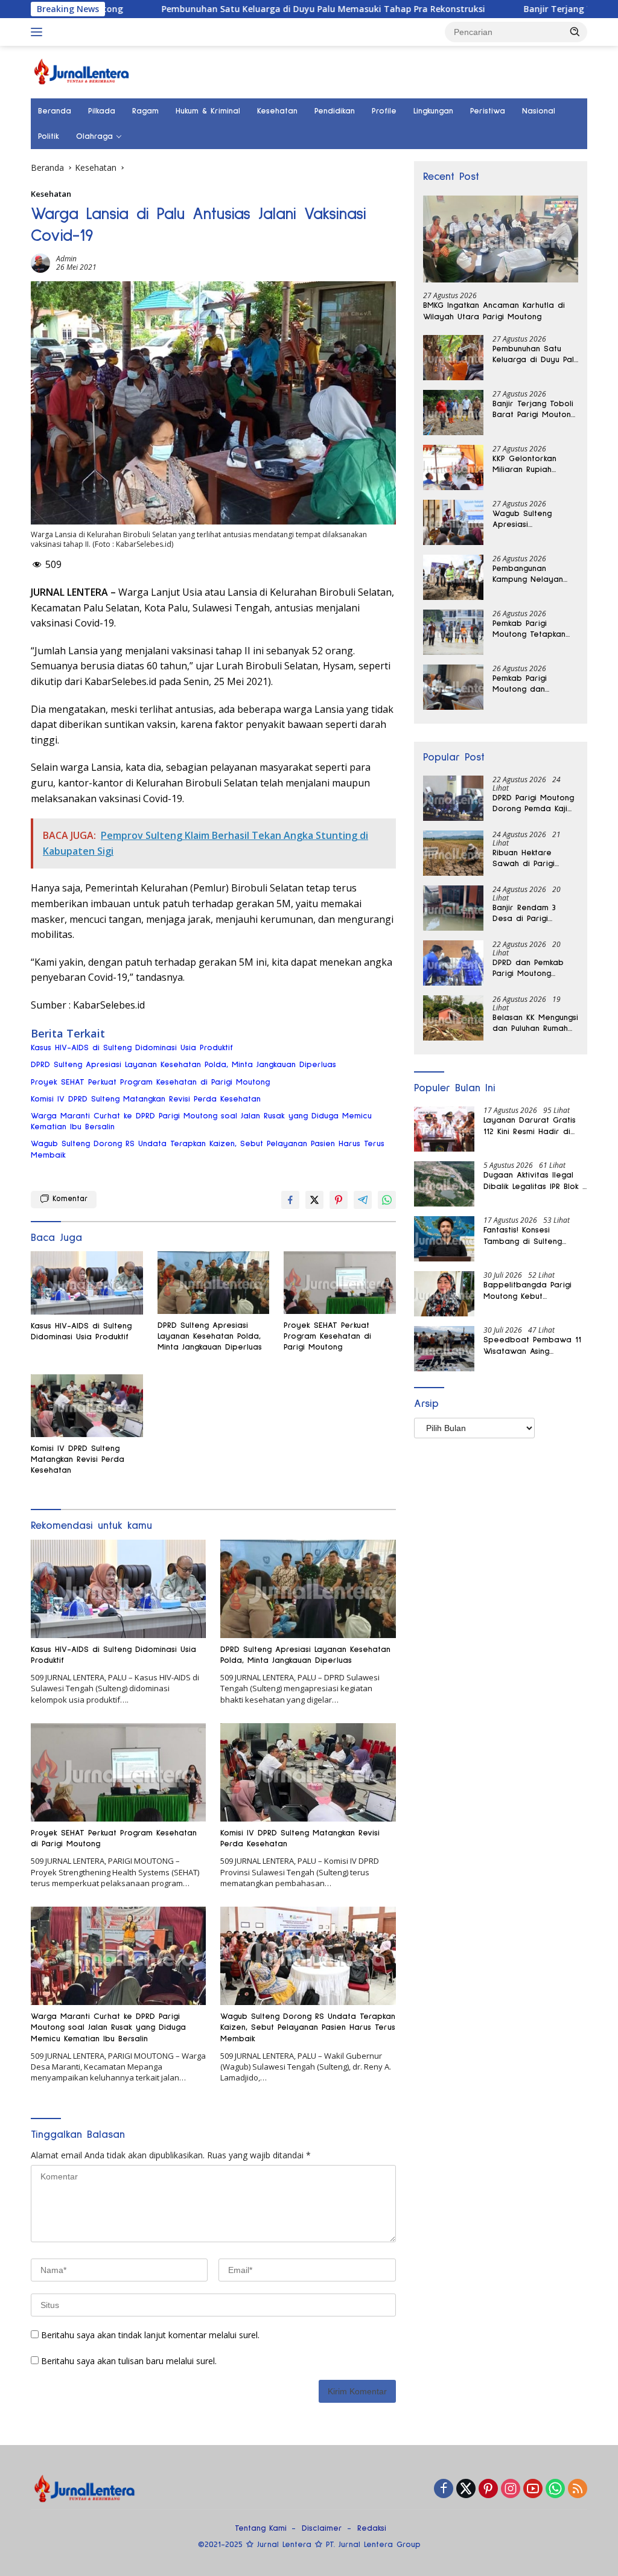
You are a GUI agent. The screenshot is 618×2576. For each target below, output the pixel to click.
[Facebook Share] (290, 1200)
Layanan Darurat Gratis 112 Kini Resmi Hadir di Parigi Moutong (530, 1126)
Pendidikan (335, 111)
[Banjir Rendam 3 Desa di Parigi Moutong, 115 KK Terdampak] (453, 908)
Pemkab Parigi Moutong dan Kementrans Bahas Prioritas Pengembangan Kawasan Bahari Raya (528, 684)
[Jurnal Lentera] (82, 71)
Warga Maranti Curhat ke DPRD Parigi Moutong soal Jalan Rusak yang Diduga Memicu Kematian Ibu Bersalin (201, 1121)
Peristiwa (488, 111)
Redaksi (372, 2528)
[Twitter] (466, 2489)
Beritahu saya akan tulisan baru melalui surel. (129, 2361)
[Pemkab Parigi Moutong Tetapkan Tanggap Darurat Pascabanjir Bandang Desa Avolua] (453, 632)
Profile (384, 111)
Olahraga (94, 136)
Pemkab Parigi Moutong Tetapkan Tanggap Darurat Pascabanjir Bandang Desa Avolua (534, 630)
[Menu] (39, 32)
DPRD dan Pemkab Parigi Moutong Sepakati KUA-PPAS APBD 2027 (530, 969)
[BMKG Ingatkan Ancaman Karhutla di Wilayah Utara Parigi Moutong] (501, 239)
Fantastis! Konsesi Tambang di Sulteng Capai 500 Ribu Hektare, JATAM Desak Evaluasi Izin (534, 1236)
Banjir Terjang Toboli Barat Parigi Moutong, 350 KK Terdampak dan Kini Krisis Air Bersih (535, 410)
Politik (49, 136)
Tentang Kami (261, 2528)
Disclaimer (322, 2528)
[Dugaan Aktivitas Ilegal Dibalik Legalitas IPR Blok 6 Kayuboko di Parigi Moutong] (444, 1184)
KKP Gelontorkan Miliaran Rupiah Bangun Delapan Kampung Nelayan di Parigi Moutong (533, 465)
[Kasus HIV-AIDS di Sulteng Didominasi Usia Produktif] (87, 1283)
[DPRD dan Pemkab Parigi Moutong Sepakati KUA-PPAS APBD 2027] (453, 963)
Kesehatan (277, 111)
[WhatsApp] (555, 2489)
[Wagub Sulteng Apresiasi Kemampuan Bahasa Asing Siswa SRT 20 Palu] (453, 522)
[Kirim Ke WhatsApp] (387, 1200)
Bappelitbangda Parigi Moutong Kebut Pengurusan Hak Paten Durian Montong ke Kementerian (527, 1291)
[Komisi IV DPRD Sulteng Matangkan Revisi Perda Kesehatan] (87, 1406)
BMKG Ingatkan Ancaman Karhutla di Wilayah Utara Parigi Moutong (494, 311)
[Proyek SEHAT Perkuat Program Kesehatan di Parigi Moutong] (340, 1283)
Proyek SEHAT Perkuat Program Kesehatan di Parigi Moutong (150, 1082)
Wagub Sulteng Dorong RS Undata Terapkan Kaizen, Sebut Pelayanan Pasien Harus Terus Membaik (208, 1149)
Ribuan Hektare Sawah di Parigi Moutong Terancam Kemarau (530, 859)
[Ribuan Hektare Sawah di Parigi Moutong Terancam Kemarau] (453, 853)
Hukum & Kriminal (208, 111)
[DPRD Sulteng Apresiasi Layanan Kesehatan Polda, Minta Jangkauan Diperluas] (214, 1283)
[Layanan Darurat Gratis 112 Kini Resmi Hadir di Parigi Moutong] (444, 1129)
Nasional (539, 111)
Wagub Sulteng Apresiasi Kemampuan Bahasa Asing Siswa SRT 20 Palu (532, 520)
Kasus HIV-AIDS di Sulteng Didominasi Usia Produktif (132, 1048)
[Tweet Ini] (314, 1200)
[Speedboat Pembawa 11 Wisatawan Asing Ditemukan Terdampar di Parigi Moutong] (444, 1349)
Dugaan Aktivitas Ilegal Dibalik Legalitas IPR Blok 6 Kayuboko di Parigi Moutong (535, 1181)
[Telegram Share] (363, 1200)
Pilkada (102, 111)
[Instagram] (511, 2489)
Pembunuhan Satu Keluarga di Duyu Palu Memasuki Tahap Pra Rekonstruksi (244, 9)
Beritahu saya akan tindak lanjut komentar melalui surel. (150, 2335)
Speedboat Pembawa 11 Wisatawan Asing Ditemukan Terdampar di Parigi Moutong (532, 1346)
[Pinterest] (488, 2489)
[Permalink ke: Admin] (40, 262)
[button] (575, 31)
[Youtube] (533, 2489)
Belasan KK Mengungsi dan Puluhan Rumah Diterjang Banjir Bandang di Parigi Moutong (535, 1024)
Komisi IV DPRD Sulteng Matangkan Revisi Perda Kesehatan (146, 1099)
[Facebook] (444, 2489)
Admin (66, 259)
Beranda (55, 111)
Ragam (145, 111)
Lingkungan (433, 111)
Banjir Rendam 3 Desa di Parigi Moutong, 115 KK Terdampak (524, 914)
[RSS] (578, 2489)
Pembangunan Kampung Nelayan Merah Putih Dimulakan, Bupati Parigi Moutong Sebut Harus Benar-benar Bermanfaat (535, 575)
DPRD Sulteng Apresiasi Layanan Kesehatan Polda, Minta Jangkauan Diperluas (183, 1065)
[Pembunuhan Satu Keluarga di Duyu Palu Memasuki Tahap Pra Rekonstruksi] (453, 358)
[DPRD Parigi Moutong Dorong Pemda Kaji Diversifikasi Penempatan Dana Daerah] (453, 798)
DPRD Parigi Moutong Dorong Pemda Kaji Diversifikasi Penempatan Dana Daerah (533, 804)
